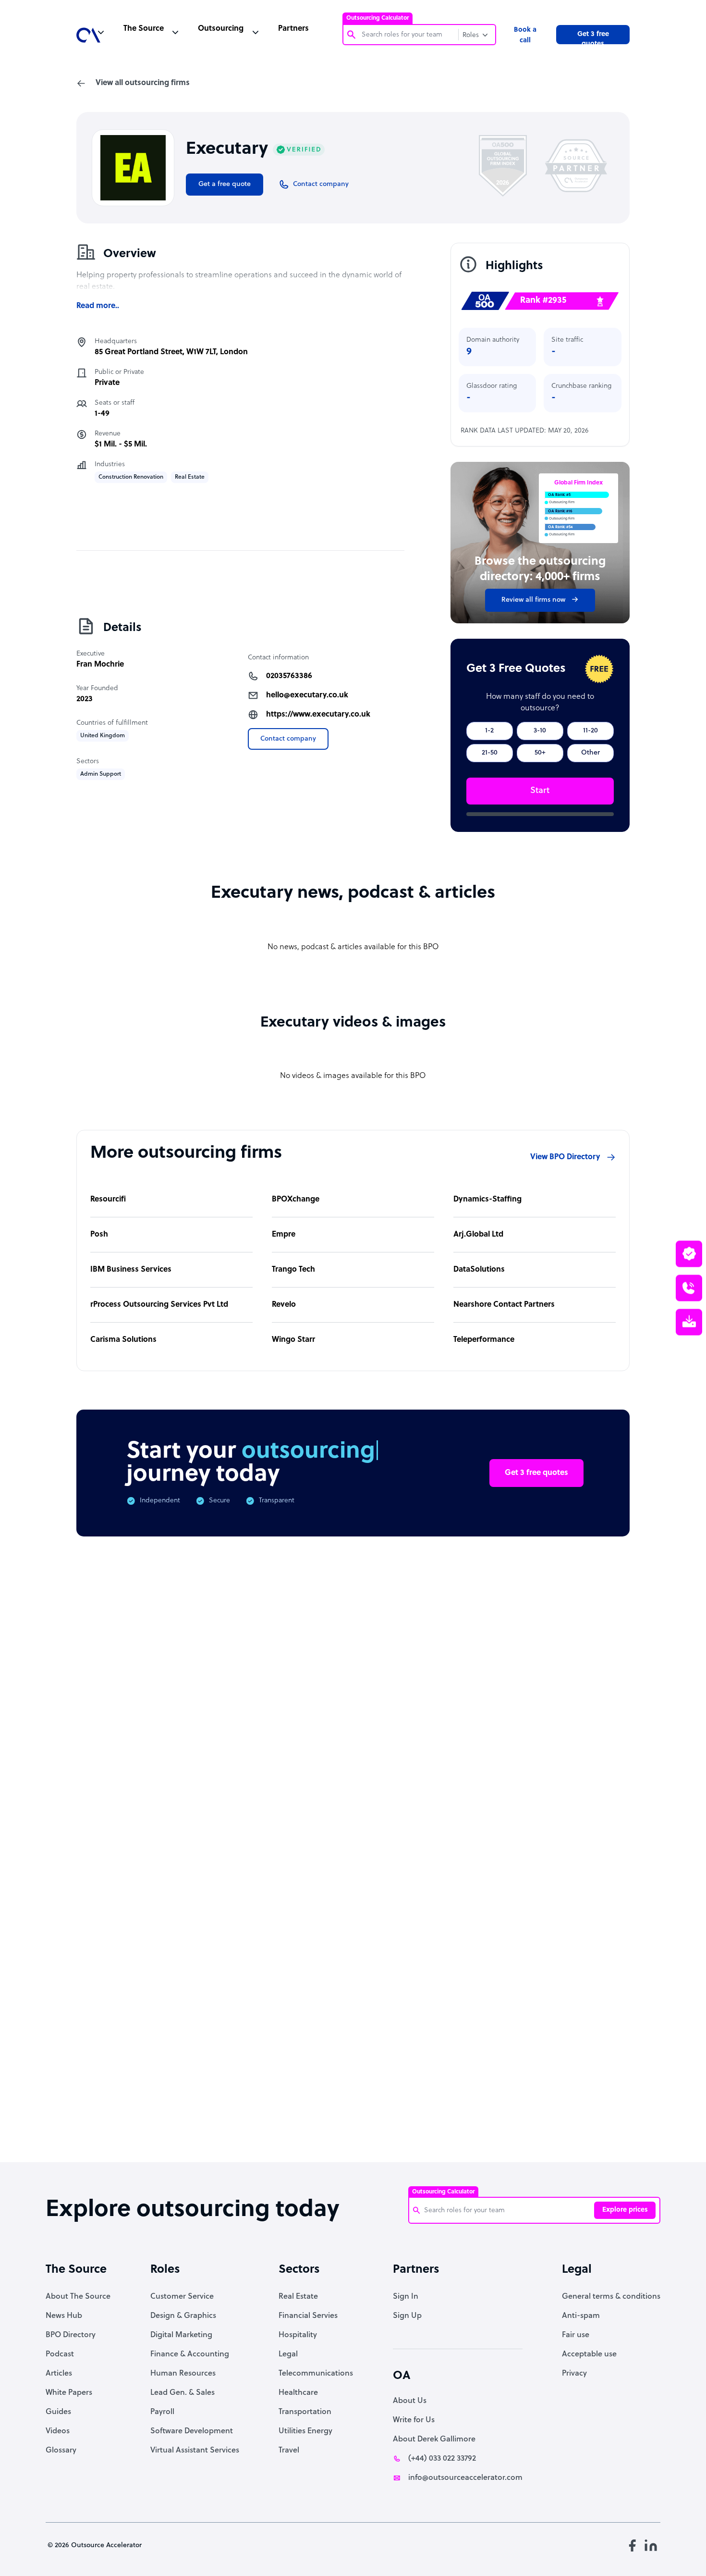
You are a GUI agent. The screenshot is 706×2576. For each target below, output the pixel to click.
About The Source (78, 2297)
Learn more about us (449, 2005)
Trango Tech (293, 1270)
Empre (284, 1235)
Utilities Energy (305, 2431)
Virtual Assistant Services (195, 2451)
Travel (289, 2451)
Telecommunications (316, 2374)
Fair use (576, 2335)
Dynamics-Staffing (487, 1200)
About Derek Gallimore (434, 2440)
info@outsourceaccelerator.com (465, 2478)
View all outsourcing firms (143, 83)
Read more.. (98, 306)
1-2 (489, 731)
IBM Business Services (131, 1270)
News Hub (64, 2316)
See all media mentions (568, 2048)
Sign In (406, 2297)
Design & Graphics (183, 2316)
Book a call (525, 35)
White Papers (69, 2393)
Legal (288, 2354)
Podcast (60, 2354)
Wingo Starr (293, 1340)
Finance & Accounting (190, 2354)
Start (540, 791)
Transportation (305, 2412)
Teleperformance (484, 1340)
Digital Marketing (181, 2335)
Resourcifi (108, 1200)
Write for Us (414, 2420)
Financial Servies (308, 2316)
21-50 (490, 753)
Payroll (162, 2412)
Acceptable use (589, 2354)
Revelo (284, 1305)
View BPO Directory (565, 1157)
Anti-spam (581, 2316)
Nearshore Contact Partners (504, 1305)
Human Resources (183, 2374)
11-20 (590, 731)
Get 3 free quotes (593, 37)
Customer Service (182, 2297)
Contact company (288, 739)
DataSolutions (479, 1270)
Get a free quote (225, 184)
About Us (410, 2401)
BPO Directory (71, 2335)
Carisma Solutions (123, 1340)
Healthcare (298, 2393)
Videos (58, 2431)
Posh (99, 1235)
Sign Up (407, 2316)
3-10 (540, 731)
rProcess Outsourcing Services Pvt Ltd (159, 1305)
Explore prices (625, 2210)
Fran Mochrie (100, 665)
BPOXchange (296, 1200)
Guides (58, 2412)
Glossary (61, 2451)
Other (590, 753)
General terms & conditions (611, 2297)
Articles (59, 2374)
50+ (540, 753)
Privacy (574, 2374)
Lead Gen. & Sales (183, 2393)
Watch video (546, 2005)
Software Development (192, 2431)
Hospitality (298, 2335)
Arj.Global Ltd (478, 1235)
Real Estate (298, 2297)
